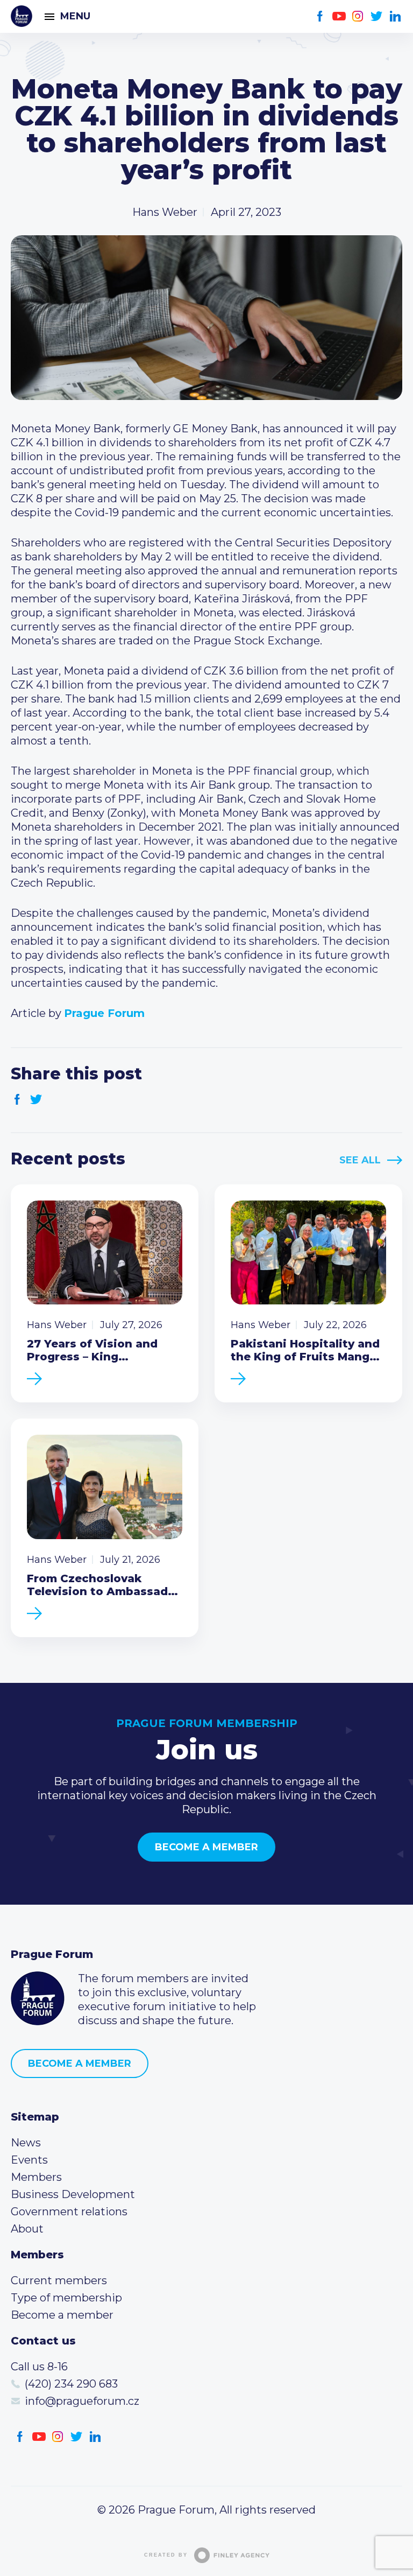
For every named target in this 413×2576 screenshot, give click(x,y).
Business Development (73, 2194)
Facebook (320, 16)
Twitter (377, 16)
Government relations (69, 2212)
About (27, 2229)
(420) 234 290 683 (71, 2384)
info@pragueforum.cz (82, 2401)
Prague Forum (22, 16)
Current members (59, 2280)
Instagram (358, 16)
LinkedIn (396, 16)
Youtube (339, 16)
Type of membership (66, 2298)
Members (36, 2177)
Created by (166, 2555)
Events (29, 2160)
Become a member (206, 1847)
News (26, 2143)
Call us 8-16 (39, 2367)
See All (360, 1160)
